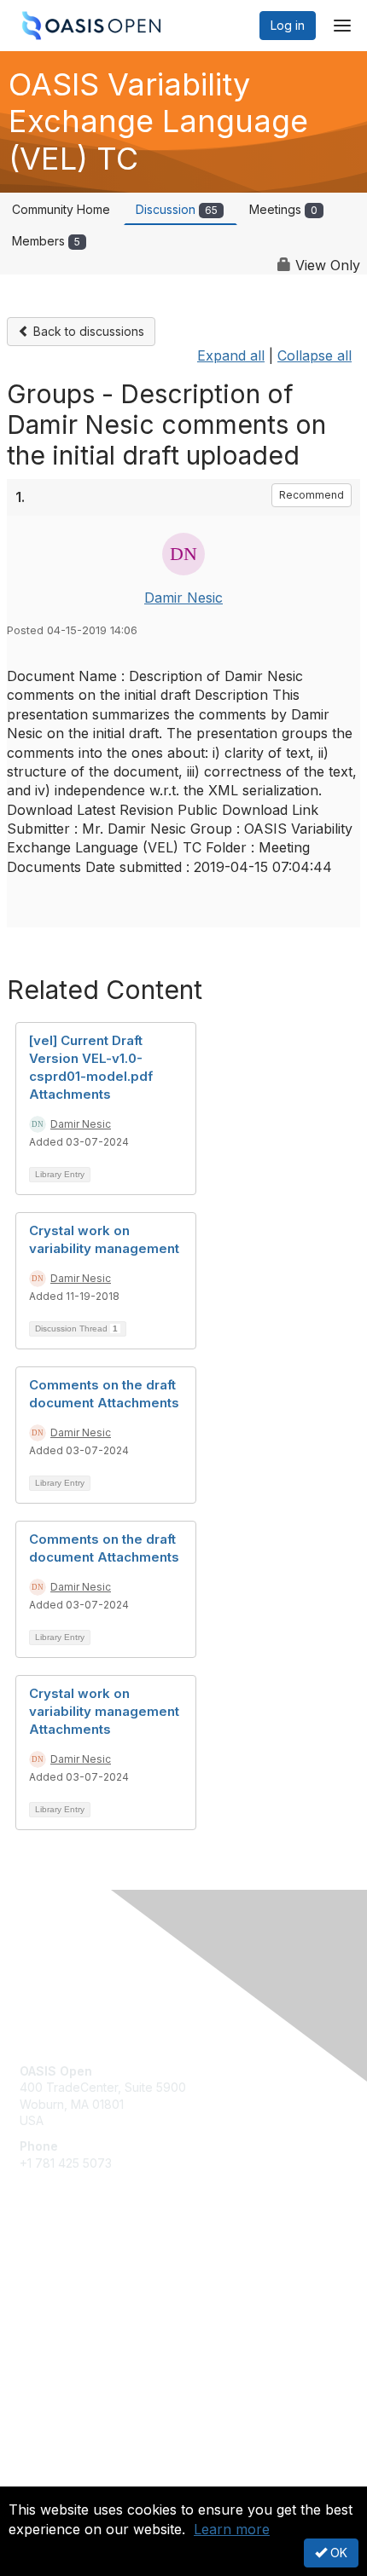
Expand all (231, 355)
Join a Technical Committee (97, 2325)
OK (337, 2553)
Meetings (283, 209)
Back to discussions (87, 331)
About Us (45, 2479)
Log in (288, 25)
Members (46, 241)
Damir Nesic (183, 598)
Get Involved (55, 2275)
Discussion (177, 209)
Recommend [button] (312, 495)
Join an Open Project (79, 2300)
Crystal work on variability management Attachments (104, 1711)
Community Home (61, 209)
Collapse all (315, 355)
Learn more (232, 2529)
